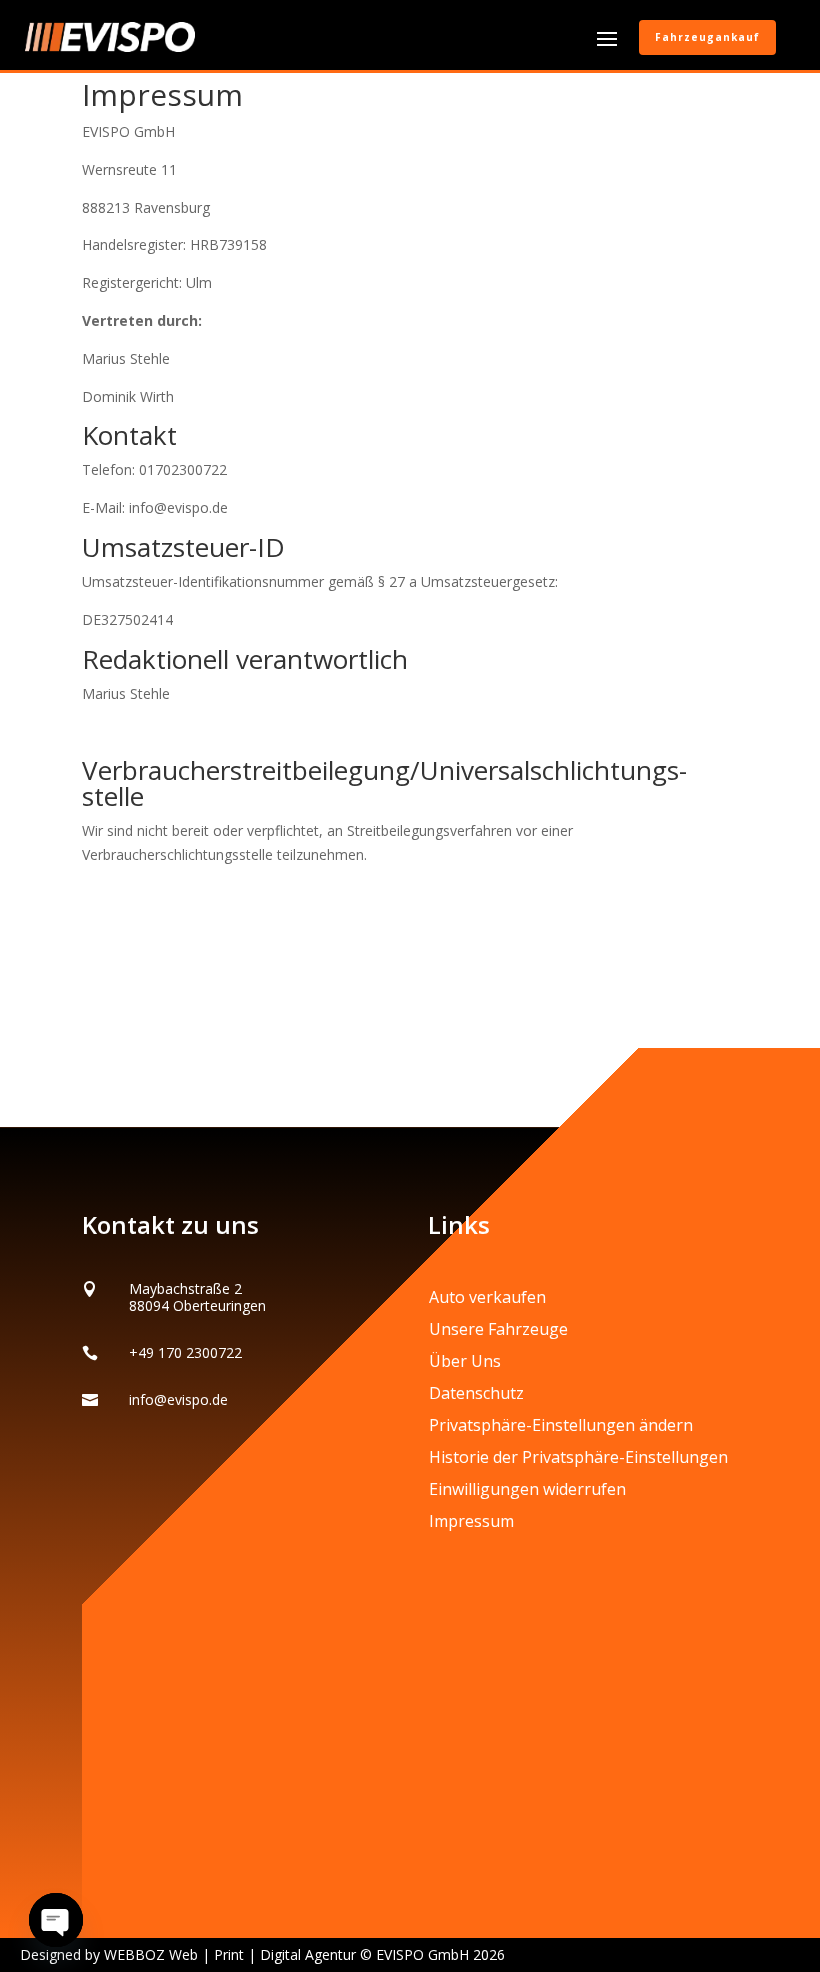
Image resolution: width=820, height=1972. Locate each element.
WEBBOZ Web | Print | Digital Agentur (230, 1954)
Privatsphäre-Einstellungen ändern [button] (561, 1425)
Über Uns (465, 1361)
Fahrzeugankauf (707, 37)
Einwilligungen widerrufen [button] (527, 1489)
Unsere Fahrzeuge (498, 1329)
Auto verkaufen (487, 1297)
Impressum (471, 1521)
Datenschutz (476, 1393)
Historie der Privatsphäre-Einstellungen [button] (578, 1457)
